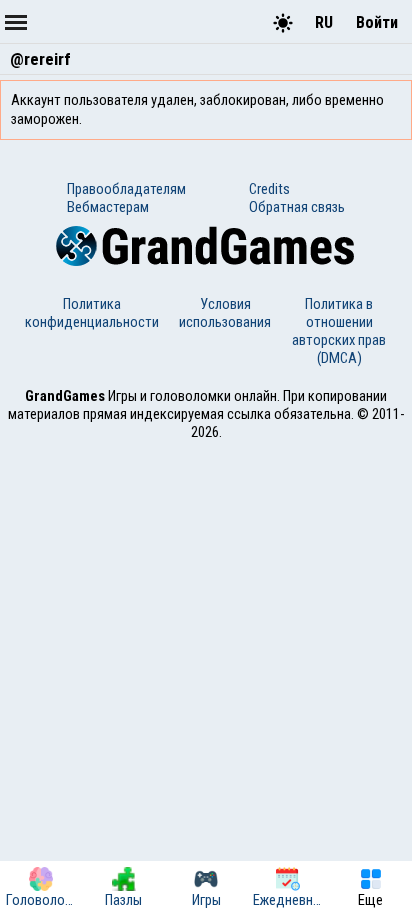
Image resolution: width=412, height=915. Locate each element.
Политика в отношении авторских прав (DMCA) (339, 331)
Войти (377, 22)
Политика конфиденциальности (92, 313)
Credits (269, 189)
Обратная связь (297, 207)
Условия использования (225, 313)
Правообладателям (126, 189)
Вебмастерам (108, 207)
